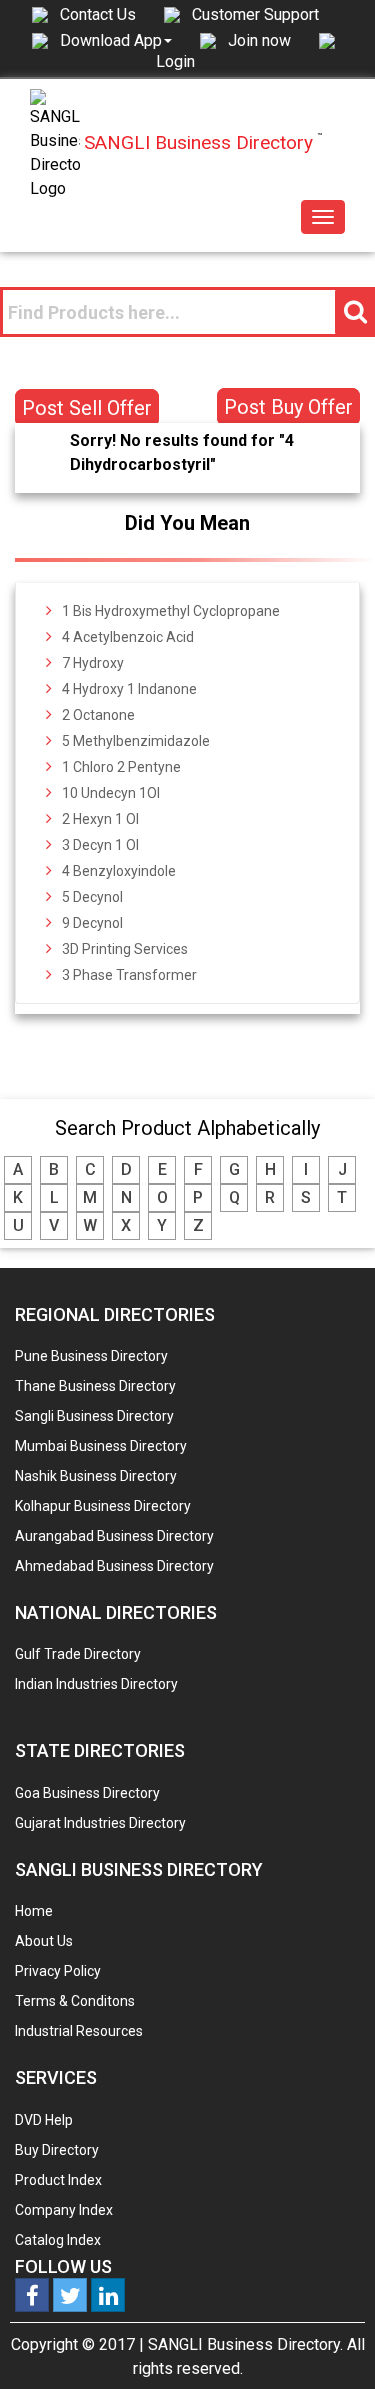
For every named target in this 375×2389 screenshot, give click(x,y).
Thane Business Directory (95, 1386)
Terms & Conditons (75, 2001)
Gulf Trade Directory (78, 1654)
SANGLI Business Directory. (245, 2344)
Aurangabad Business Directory (114, 1536)
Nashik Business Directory (96, 1476)
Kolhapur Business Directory (103, 1506)
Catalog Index (58, 2240)
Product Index (58, 2180)
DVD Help (44, 2120)
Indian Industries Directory (96, 1684)
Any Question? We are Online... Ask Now (329, 2342)
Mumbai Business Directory (101, 1446)
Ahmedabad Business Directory (114, 1566)
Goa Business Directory (87, 1793)
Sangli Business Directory (94, 1416)
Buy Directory (57, 2150)
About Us (44, 1941)
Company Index (64, 2210)
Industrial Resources (79, 2031)
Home (34, 1911)
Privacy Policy (58, 1971)
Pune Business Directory (91, 1356)
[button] (116, 40)
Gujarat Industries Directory (100, 1823)
